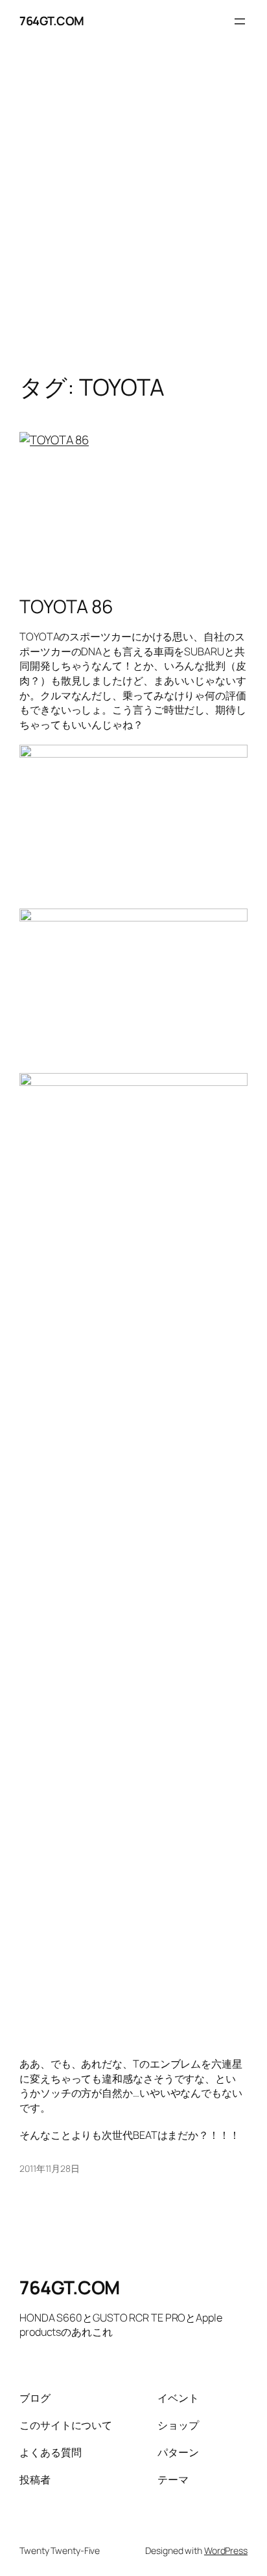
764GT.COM (52, 21)
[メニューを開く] (240, 21)
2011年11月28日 (50, 2168)
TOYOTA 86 (66, 607)
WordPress (226, 2550)
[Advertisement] (133, 221)
